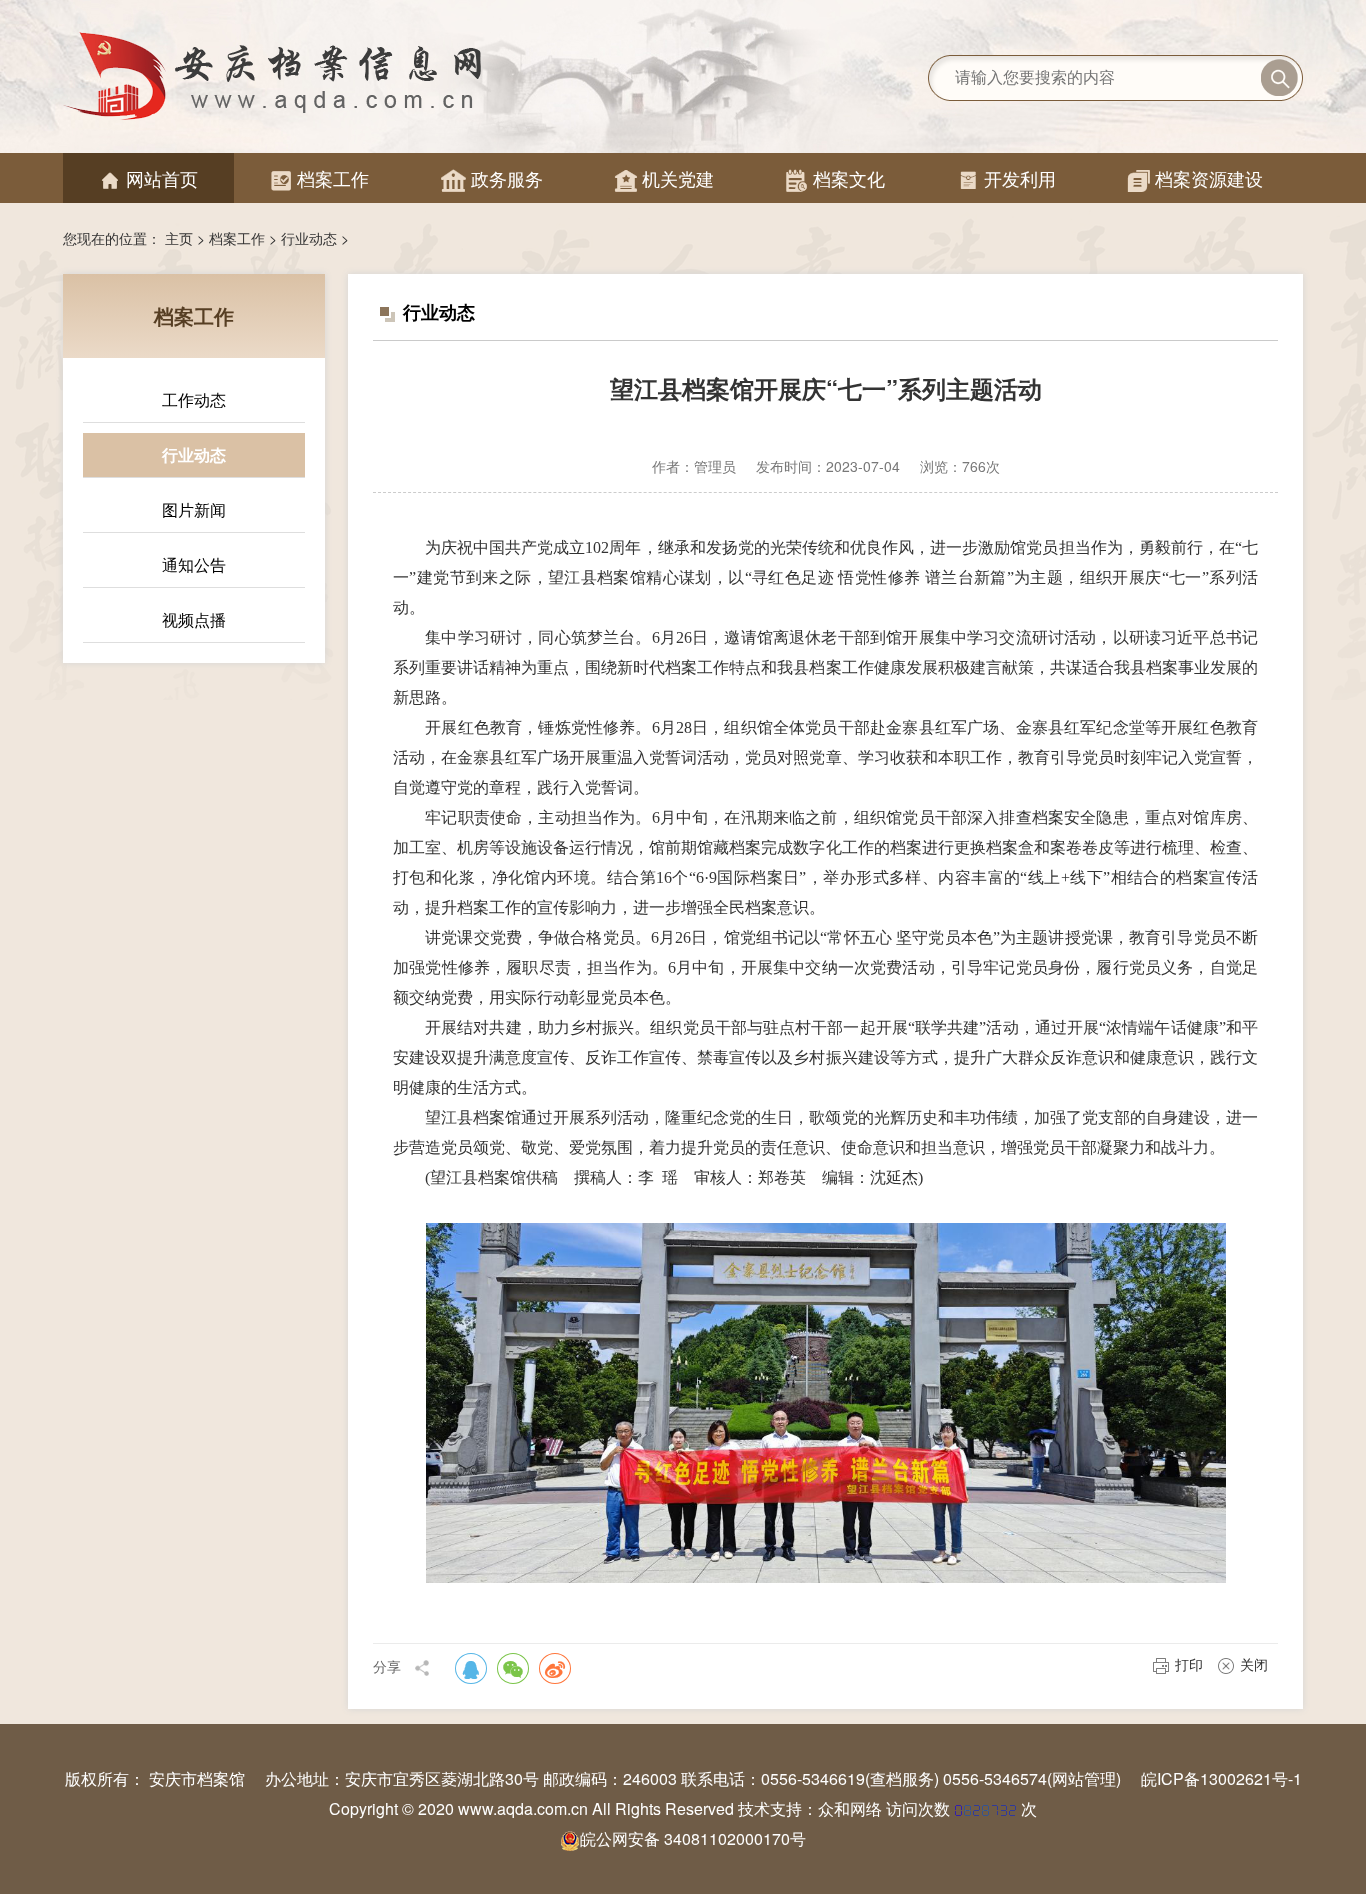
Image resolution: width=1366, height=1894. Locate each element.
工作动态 (194, 399)
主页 (179, 238)
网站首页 (148, 178)
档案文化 (835, 178)
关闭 (1254, 1664)
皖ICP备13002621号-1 (1221, 1778)
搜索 (1279, 78)
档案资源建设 (1195, 178)
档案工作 (319, 178)
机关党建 (664, 178)
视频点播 (194, 619)
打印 (1189, 1664)
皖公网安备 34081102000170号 (693, 1838)
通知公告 (194, 564)
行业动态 (309, 238)
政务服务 (492, 178)
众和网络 (850, 1808)
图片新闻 (194, 509)
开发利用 (1006, 178)
